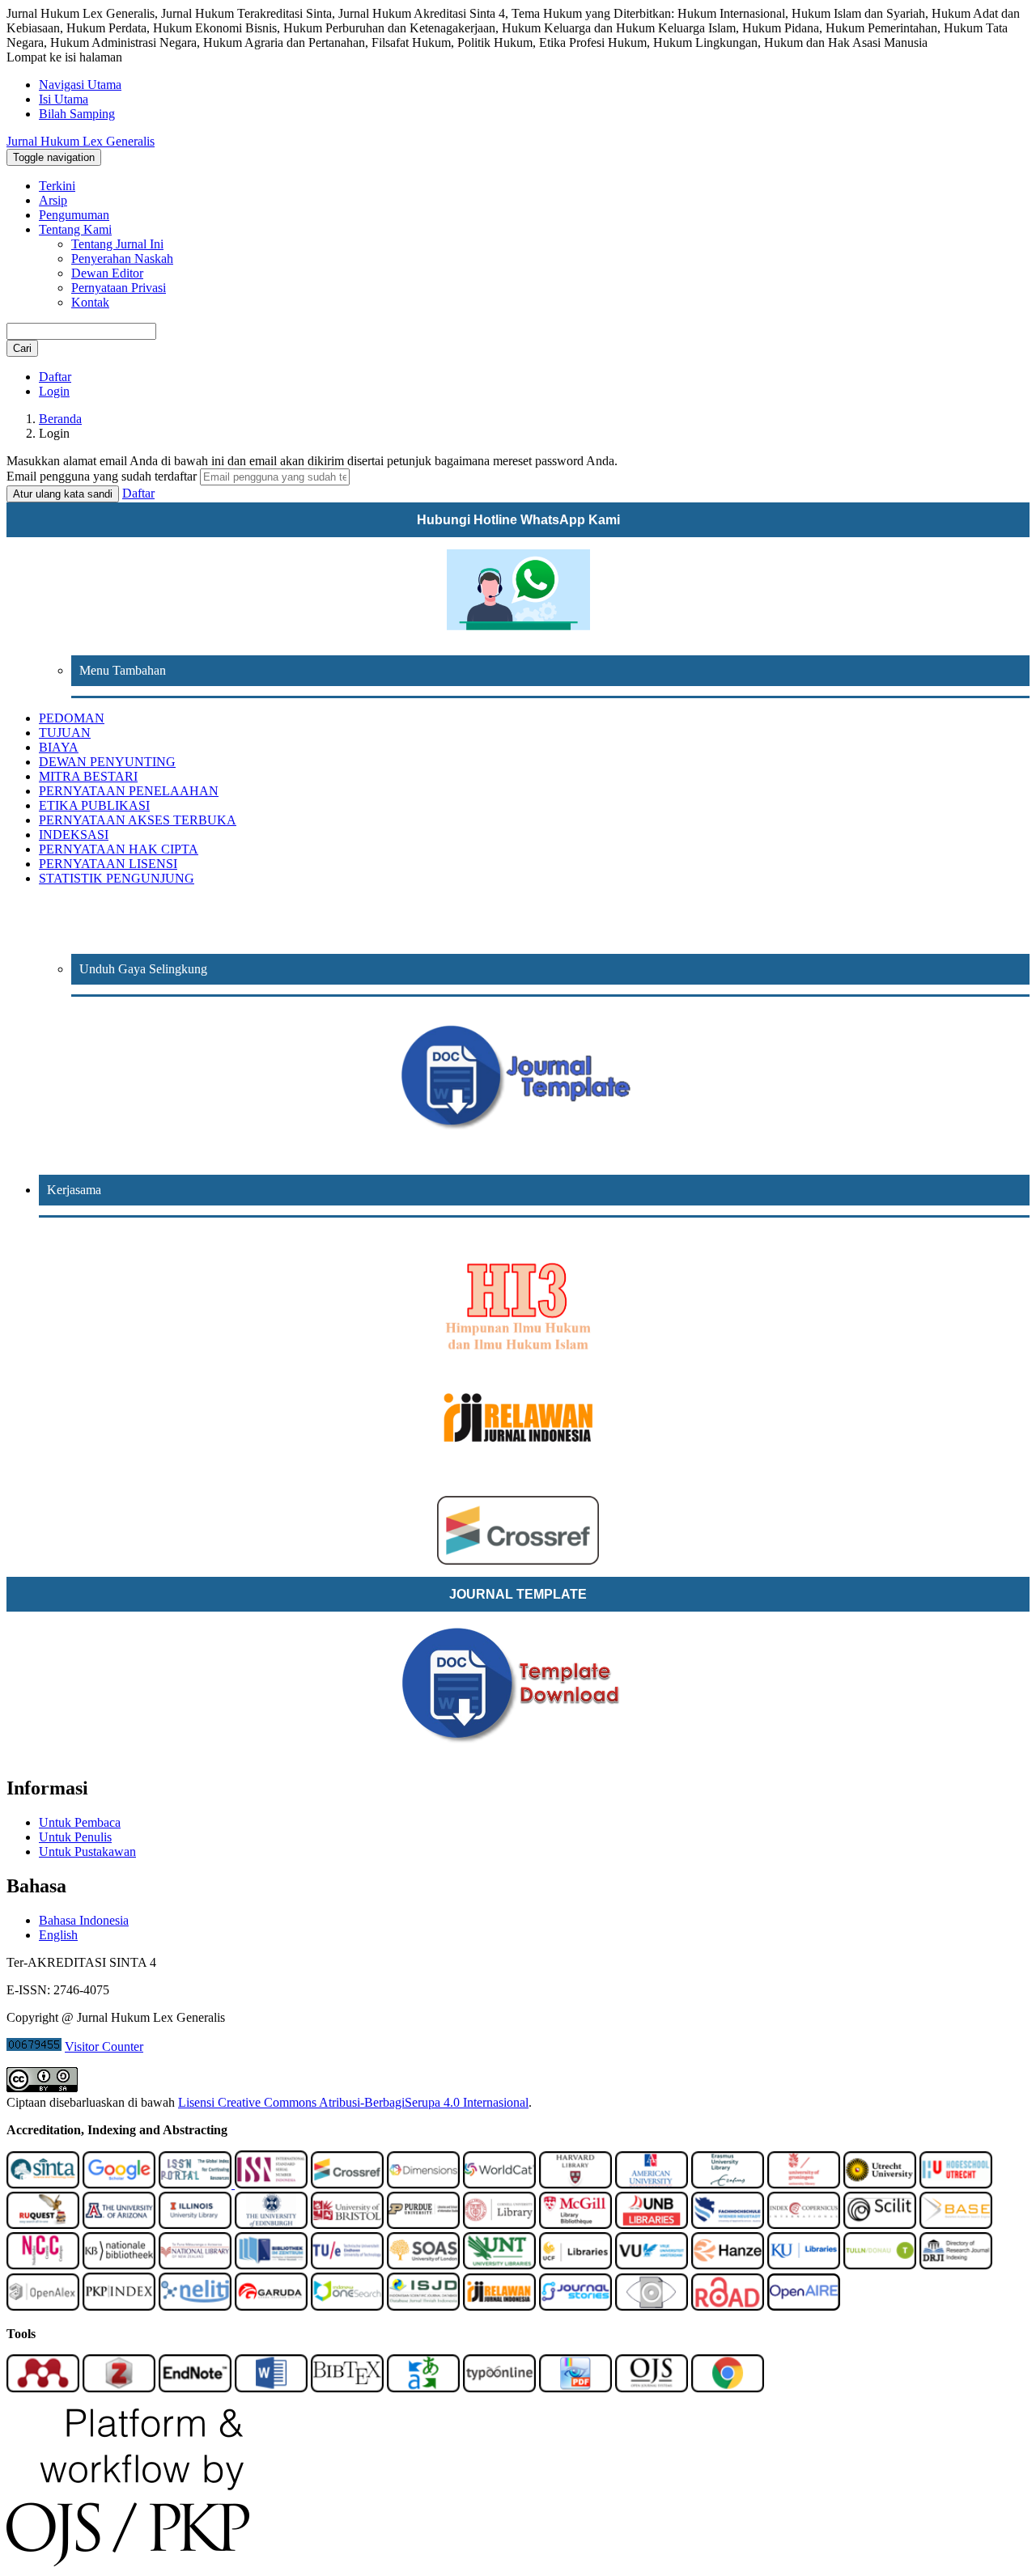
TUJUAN (65, 733)
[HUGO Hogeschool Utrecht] (956, 2184)
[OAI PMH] (652, 2306)
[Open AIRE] (804, 2306)
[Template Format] (518, 1078)
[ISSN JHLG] (197, 2184)
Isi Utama (64, 99)
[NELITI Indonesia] (195, 2306)
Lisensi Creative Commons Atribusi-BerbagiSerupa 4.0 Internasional (353, 2102)
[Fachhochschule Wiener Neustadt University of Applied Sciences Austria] (728, 2224)
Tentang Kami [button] (75, 229)
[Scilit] (880, 2224)
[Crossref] (347, 2184)
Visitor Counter (104, 2046)
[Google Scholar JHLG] (119, 2184)
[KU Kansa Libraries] (804, 2265)
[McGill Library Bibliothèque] (575, 2224)
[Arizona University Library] (119, 2224)
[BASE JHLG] (956, 2224)
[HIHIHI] (518, 1302)
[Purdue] (423, 2224)
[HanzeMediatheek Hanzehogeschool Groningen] (728, 2265)
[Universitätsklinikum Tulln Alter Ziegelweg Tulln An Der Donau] (880, 2265)
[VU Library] (652, 2265)
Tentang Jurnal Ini (117, 244)
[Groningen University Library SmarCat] (804, 2184)
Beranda (60, 419)
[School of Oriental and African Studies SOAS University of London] (423, 2265)
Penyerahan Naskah (122, 258)
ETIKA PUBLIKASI (94, 805)
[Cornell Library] (499, 2224)
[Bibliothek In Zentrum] (271, 2265)
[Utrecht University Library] (880, 2184)
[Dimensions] (423, 2184)
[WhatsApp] (518, 590)
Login (54, 391)
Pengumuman (74, 215)
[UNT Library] (499, 2265)
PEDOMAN (72, 718)
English (58, 1935)
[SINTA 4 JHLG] (43, 2184)
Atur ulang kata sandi (63, 494)
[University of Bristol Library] (347, 2224)
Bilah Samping (77, 114)
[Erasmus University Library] (728, 2184)
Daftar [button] (138, 493)
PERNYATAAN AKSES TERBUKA (138, 820)
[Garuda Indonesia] (271, 2306)
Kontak (90, 302)
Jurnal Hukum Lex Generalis (81, 141)
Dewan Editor (107, 273)
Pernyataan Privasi (119, 288)
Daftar (55, 377)
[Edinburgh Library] (271, 2224)
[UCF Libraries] (575, 2265)
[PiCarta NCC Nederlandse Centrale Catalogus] (43, 2265)
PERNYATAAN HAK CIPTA (119, 849)
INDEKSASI (74, 835)
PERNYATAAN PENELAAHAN (129, 791)
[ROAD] (728, 2306)
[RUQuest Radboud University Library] (43, 2224)
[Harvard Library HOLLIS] (575, 2184)
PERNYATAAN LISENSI (108, 864)
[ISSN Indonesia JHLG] (271, 2184)
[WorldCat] (499, 2184)
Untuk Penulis (75, 1837)
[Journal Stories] (575, 2306)
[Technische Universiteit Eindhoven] (347, 2265)
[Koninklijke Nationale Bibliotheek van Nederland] (119, 2265)
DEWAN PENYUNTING (107, 762)
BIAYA (59, 747)
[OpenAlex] (43, 2306)
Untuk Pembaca (80, 1822)
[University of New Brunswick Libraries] (652, 2224)
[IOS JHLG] (347, 2306)
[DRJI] (956, 2265)
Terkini (57, 186)
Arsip (53, 200)
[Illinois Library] (195, 2224)
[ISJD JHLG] (423, 2306)
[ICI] (804, 2224)
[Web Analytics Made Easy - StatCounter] (34, 2046)
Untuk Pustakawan (87, 1851)
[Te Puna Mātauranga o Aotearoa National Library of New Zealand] (195, 2265)
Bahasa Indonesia (84, 1920)
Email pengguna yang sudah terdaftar (103, 476)
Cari (22, 348)
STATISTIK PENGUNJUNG (117, 878)
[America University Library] (652, 2184)
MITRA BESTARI (88, 776)
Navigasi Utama (80, 85)
